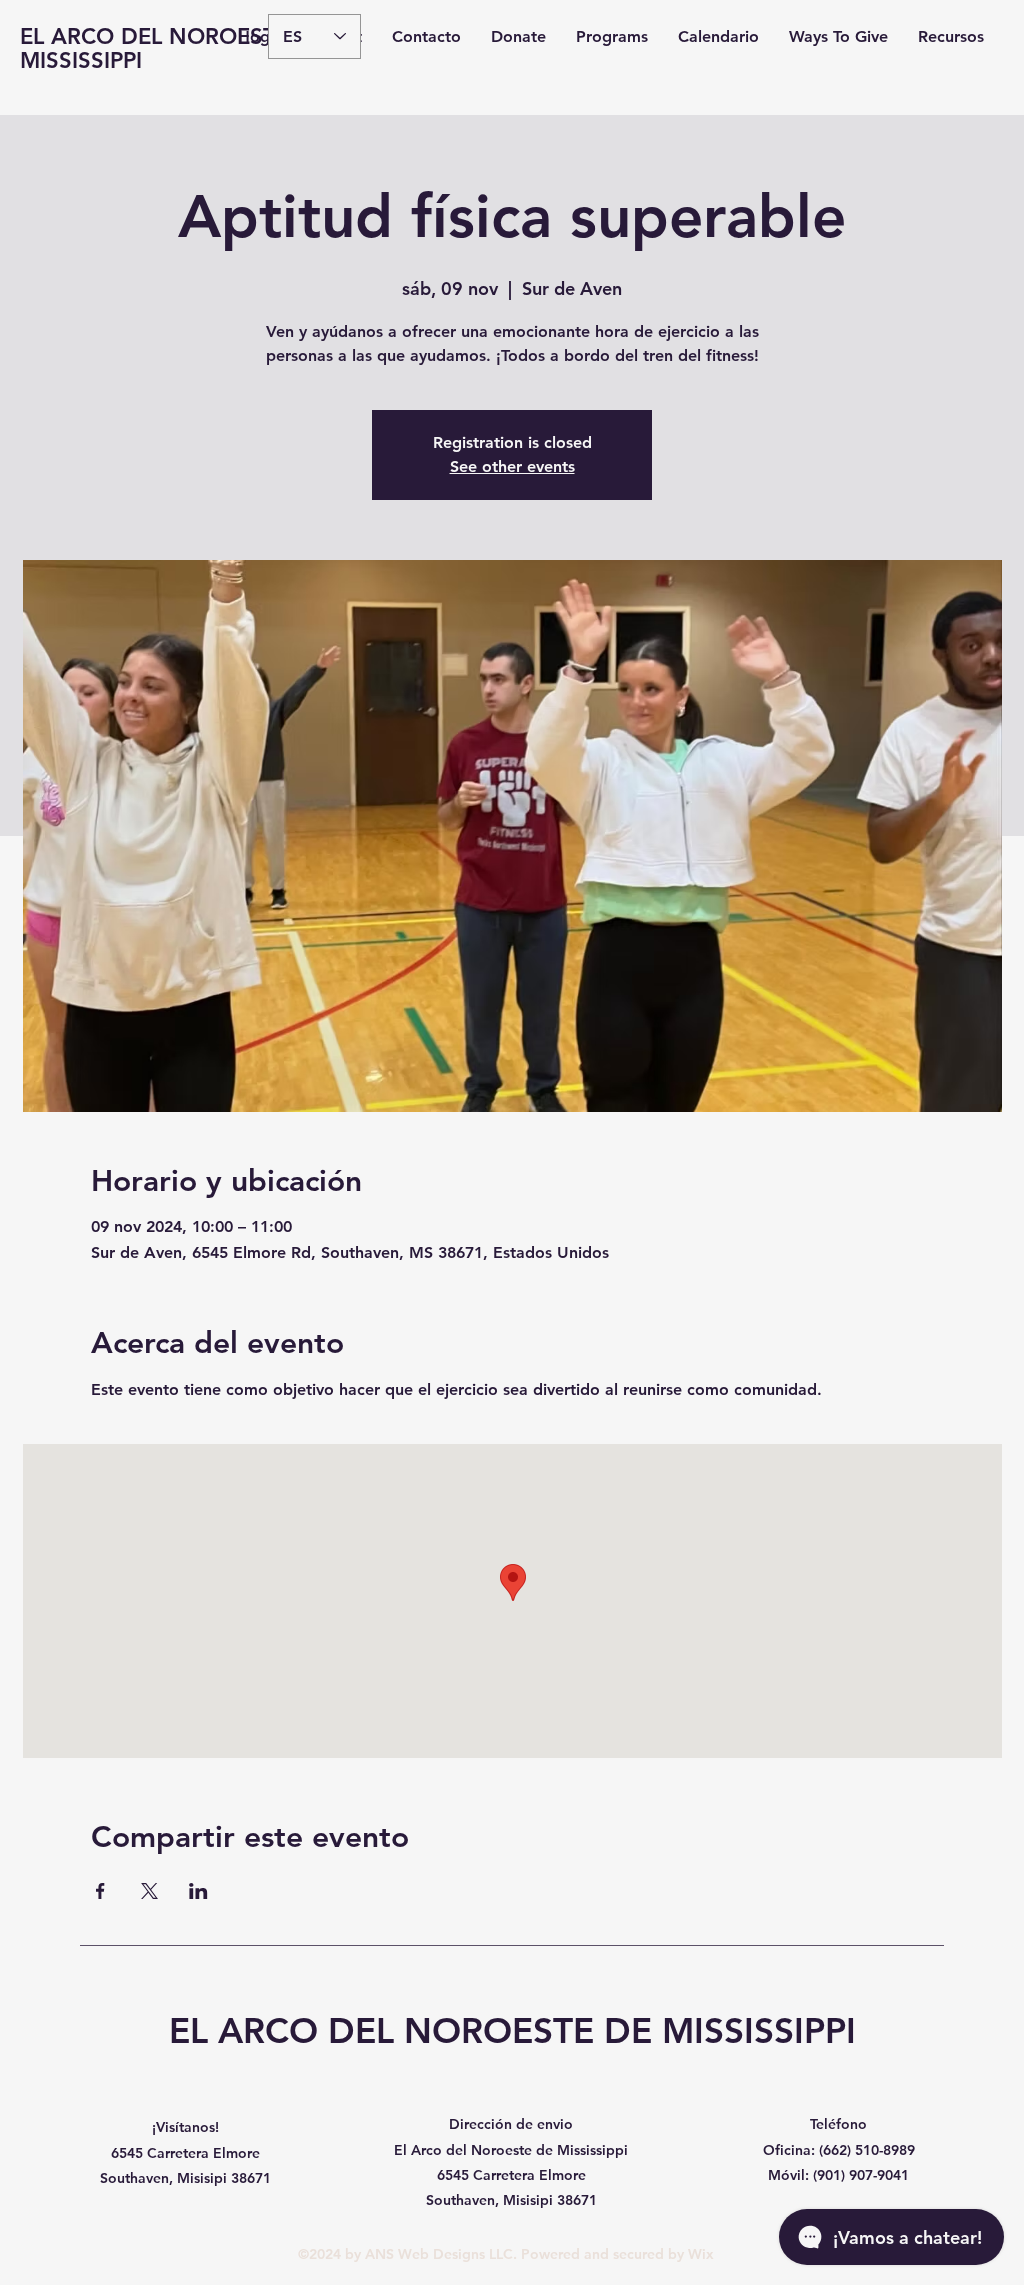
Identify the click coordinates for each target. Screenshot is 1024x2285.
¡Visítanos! (185, 2127)
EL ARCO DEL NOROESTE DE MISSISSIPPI (173, 48)
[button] (612, 37)
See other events (512, 466)
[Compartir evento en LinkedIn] (198, 1891)
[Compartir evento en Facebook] (100, 1891)
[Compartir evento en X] (149, 1891)
